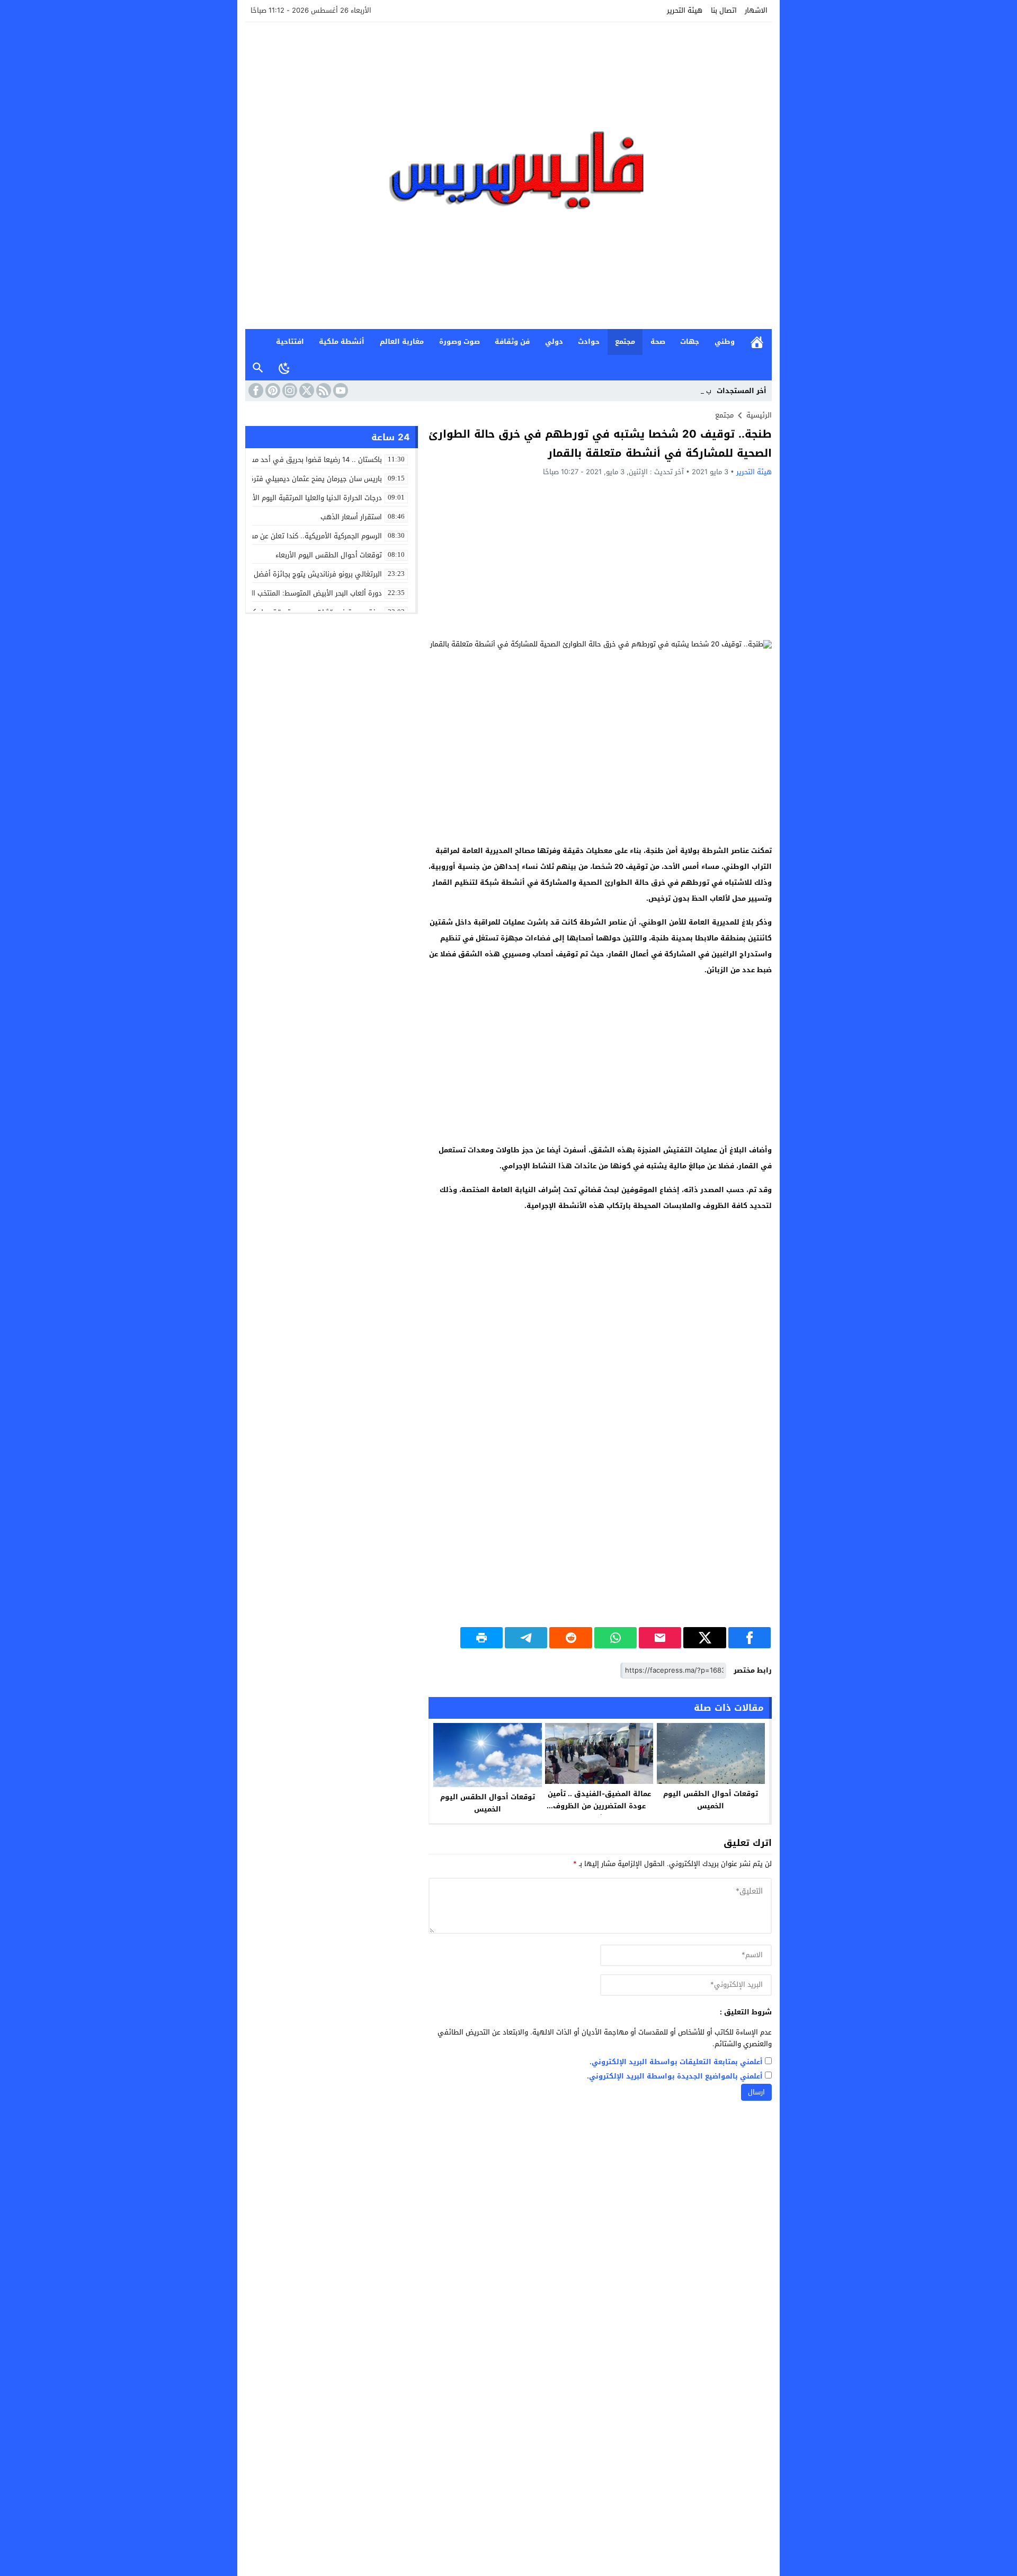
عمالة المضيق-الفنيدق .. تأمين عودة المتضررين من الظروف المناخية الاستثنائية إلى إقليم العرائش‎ (599, 1812)
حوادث (589, 341)
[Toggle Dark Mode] (284, 368)
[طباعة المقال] (481, 1638)
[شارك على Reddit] (570, 1638)
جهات (690, 341)
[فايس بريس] (508, 176)
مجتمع (625, 341)
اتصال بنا (724, 10)
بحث (258, 368)
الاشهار (756, 10)
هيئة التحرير (685, 10)
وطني (725, 341)
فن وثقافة (512, 341)
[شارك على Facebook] (750, 1638)
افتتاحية (290, 341)
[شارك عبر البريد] (660, 1638)
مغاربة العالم (402, 341)
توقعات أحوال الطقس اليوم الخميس (711, 1800)
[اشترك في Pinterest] (272, 390)
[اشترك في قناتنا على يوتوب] (340, 390)
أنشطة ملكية (342, 341)
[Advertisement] (600, 558)
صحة (658, 341)
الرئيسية (757, 342)
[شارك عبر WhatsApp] (615, 1638)
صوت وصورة (460, 341)
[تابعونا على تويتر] (306, 390)
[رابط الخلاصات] (323, 390)
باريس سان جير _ (686, 391)
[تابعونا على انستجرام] (289, 390)
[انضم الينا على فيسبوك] (255, 390)
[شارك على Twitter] (704, 1638)
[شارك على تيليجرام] (526, 1638)
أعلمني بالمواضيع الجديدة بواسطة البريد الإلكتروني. (675, 2077)
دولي (554, 341)
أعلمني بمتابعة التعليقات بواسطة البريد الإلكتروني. (676, 2062)
